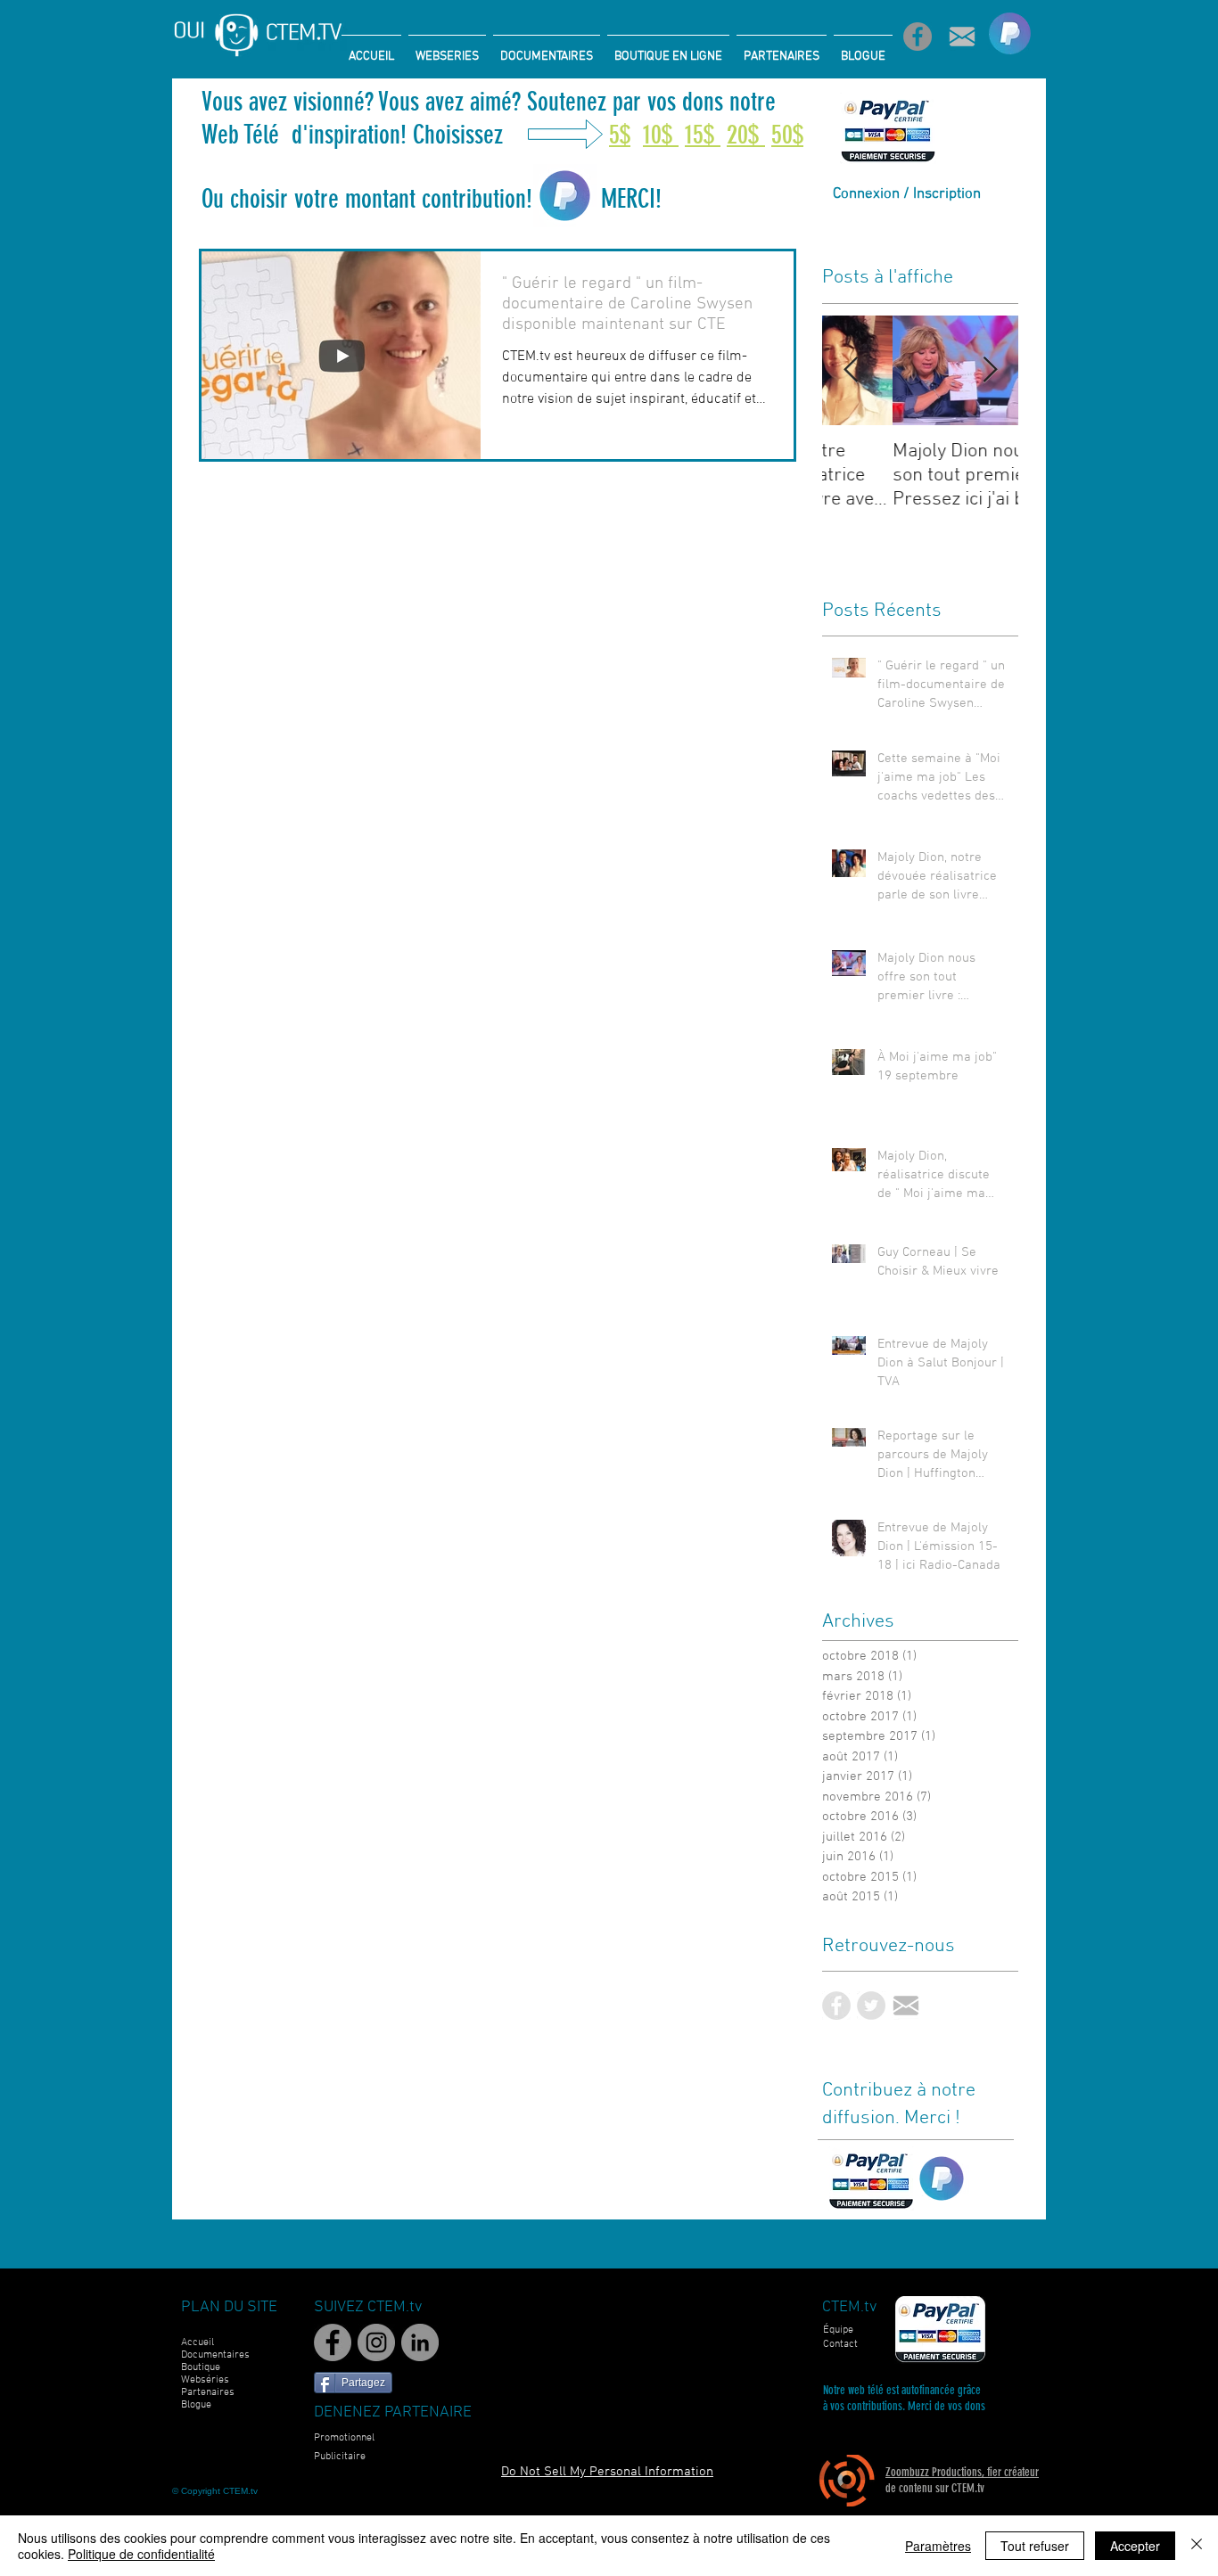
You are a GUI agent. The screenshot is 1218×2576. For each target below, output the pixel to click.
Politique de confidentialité (141, 2554)
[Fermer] (1197, 2546)
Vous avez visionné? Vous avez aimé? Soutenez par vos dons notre (492, 102)
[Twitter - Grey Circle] (871, 2006)
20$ (746, 135)
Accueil (198, 2342)
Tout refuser (1035, 2546)
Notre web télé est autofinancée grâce (902, 2390)
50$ (787, 135)
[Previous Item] (851, 370)
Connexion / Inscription (907, 194)
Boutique (201, 2367)
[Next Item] (990, 370)
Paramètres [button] (938, 2546)
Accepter (1135, 2546)
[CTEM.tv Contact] (962, 37)
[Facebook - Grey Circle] (836, 2006)
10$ (661, 135)
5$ (620, 135)
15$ (703, 135)
